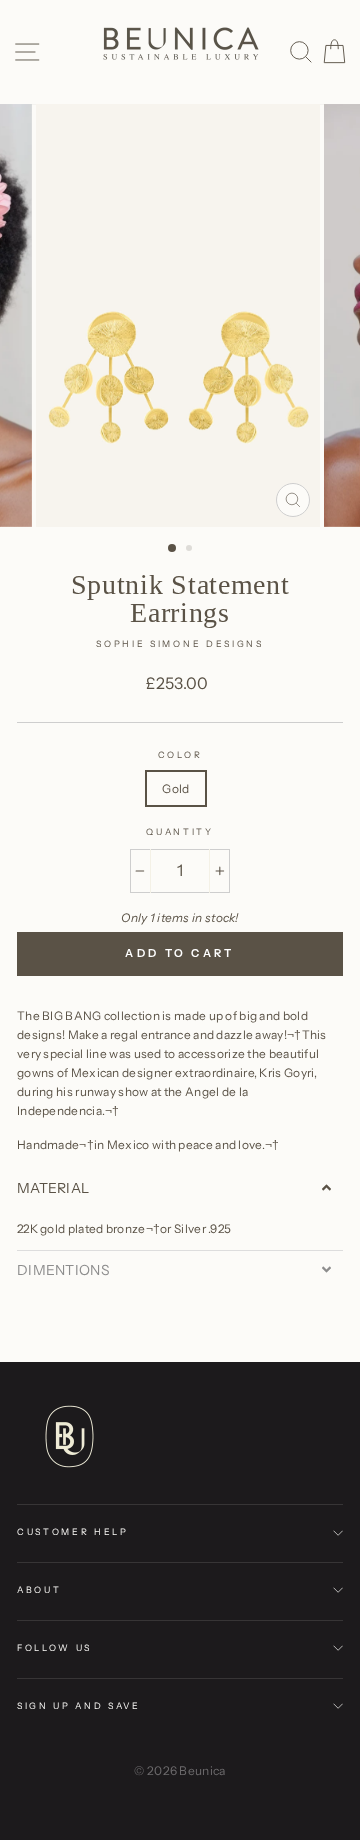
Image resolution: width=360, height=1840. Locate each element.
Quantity (179, 831)
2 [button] (191, 550)
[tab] (180, 1188)
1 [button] (173, 549)
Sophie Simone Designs (179, 643)
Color (180, 754)
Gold (175, 788)
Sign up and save (79, 1705)
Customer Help (73, 1531)
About (39, 1589)
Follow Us (54, 1647)
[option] (180, 315)
